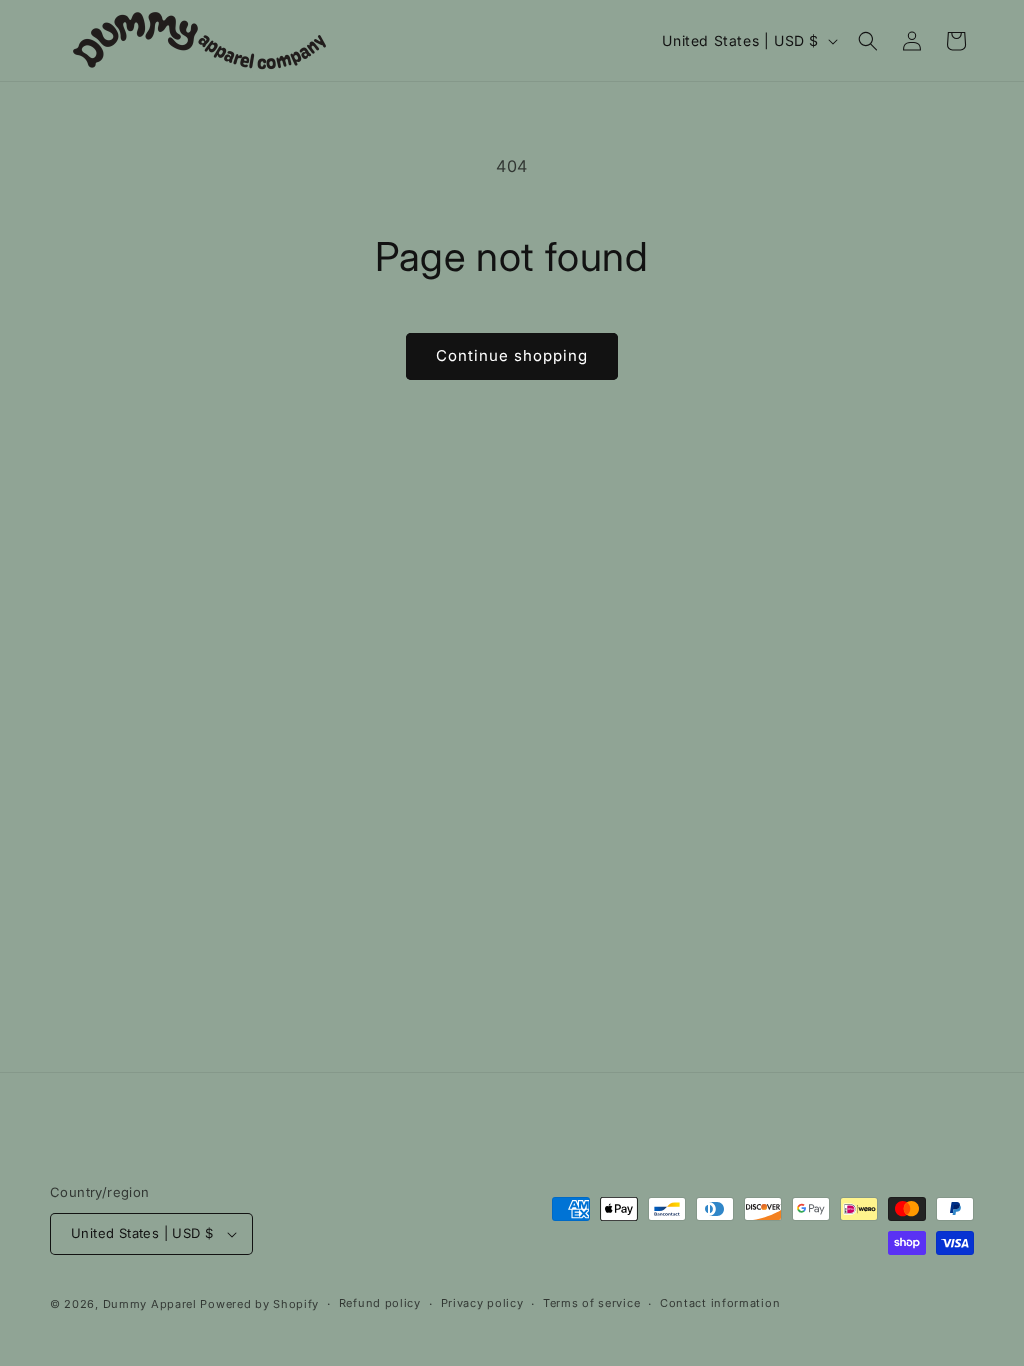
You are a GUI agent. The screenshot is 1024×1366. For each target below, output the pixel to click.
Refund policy (380, 1303)
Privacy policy (482, 1303)
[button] (868, 41)
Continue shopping (512, 355)
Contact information (720, 1303)
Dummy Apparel (150, 1304)
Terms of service (591, 1303)
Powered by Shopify (259, 1304)
